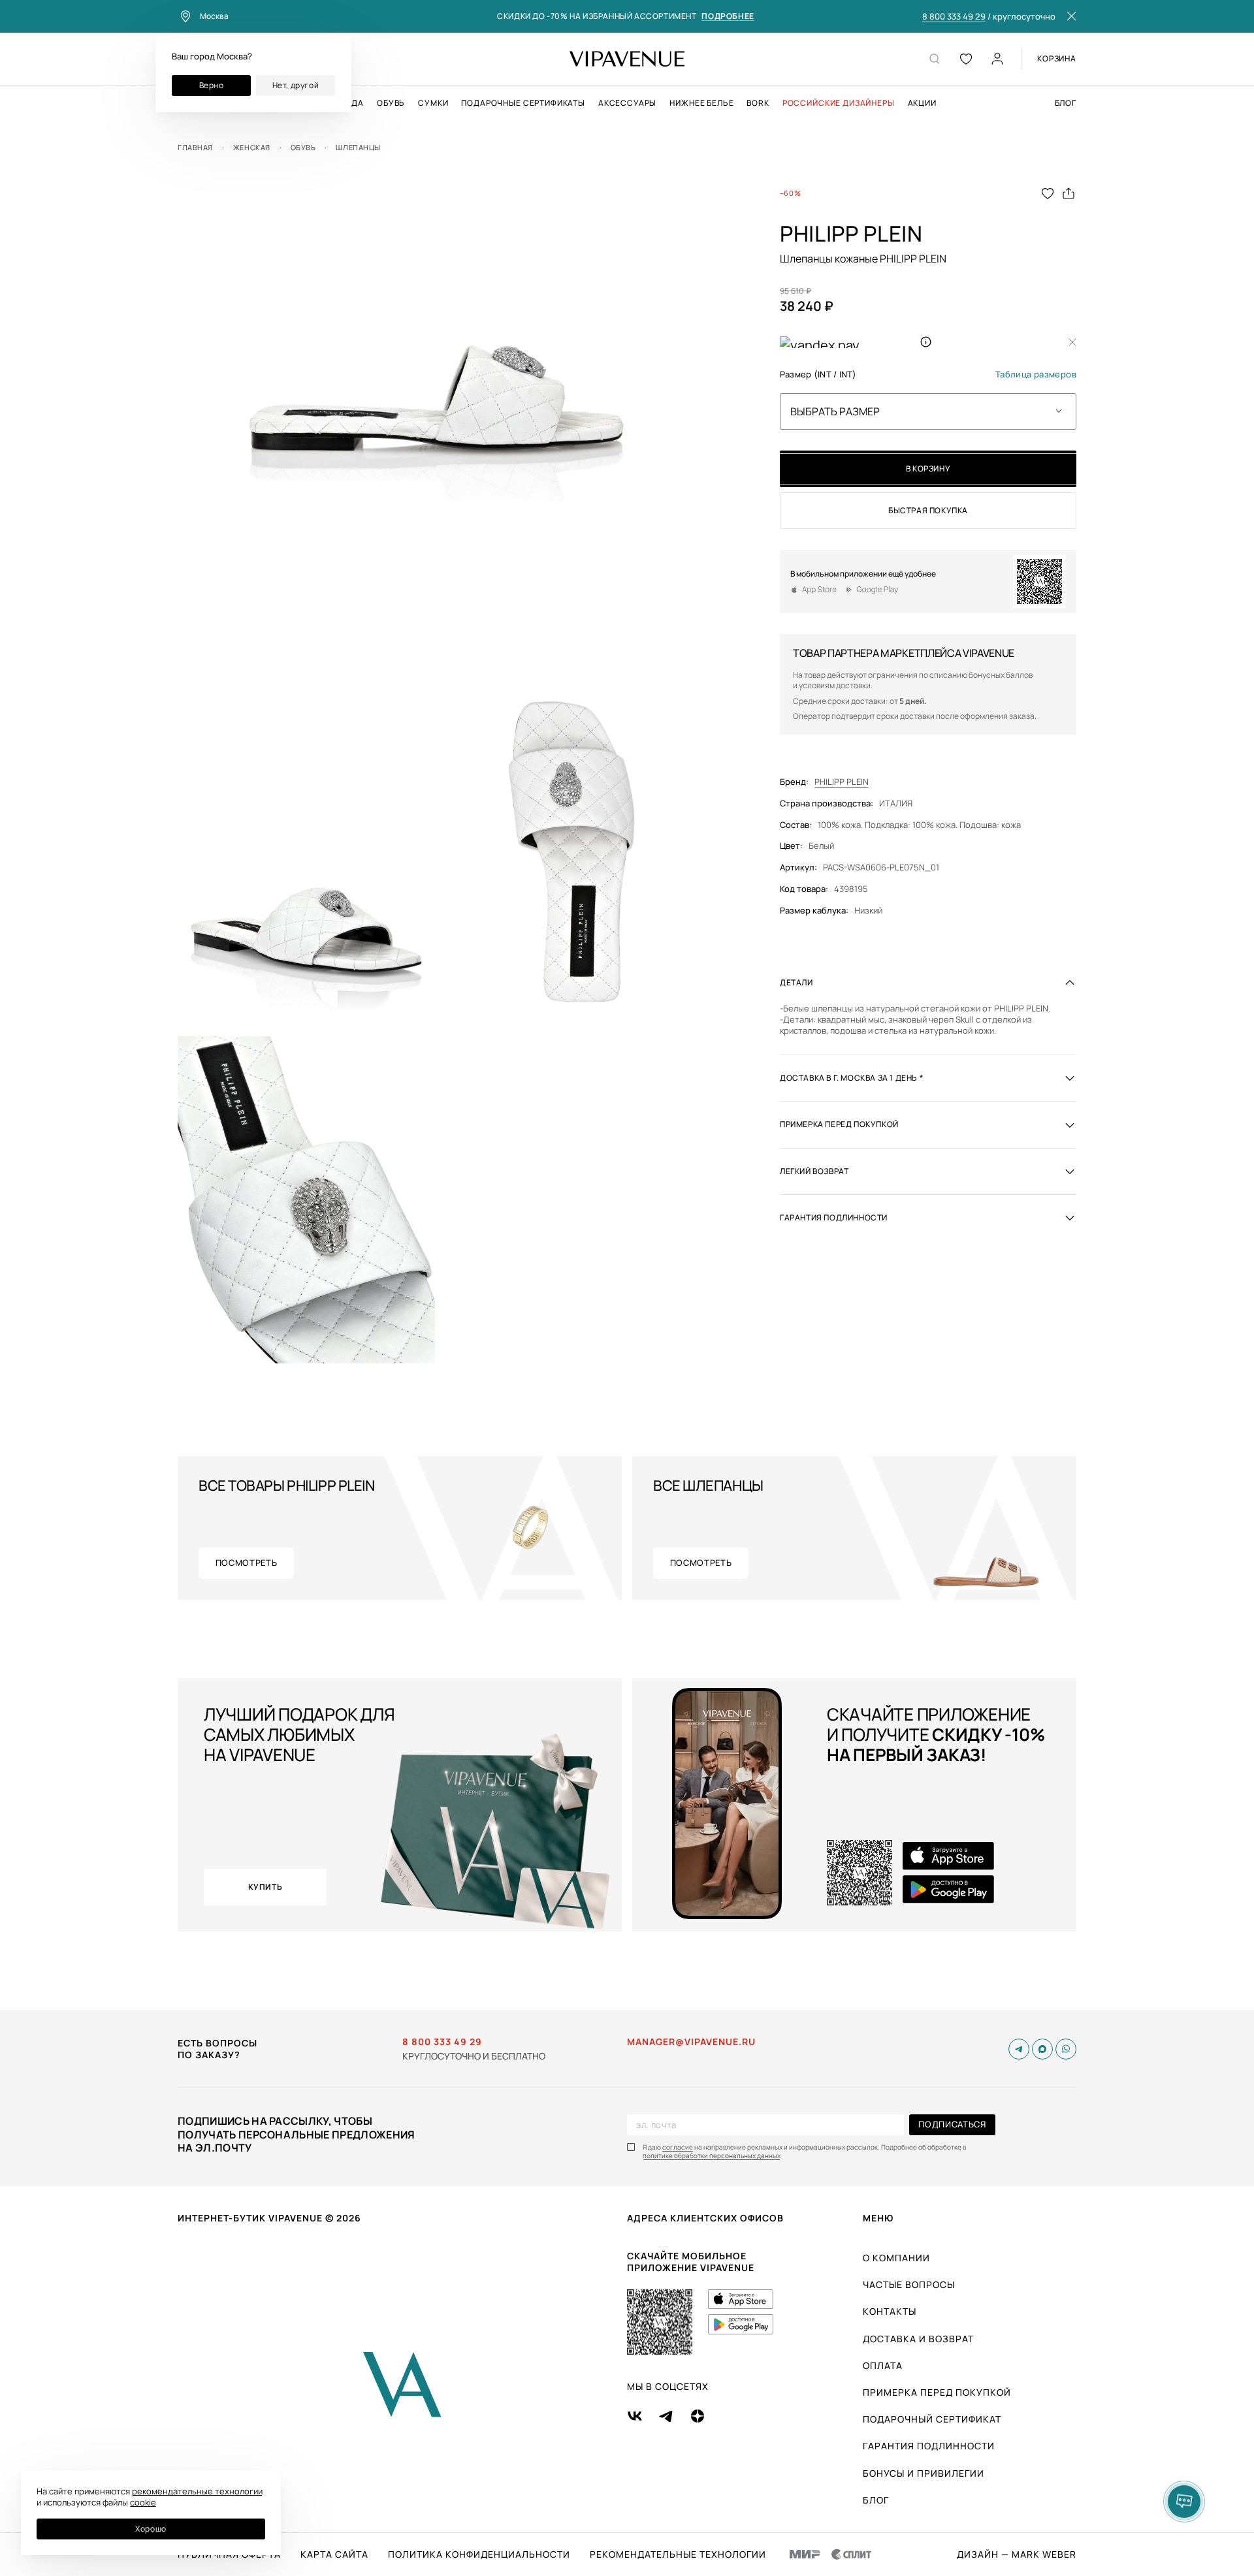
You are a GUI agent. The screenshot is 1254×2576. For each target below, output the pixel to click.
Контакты (890, 2311)
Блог (1066, 103)
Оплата (883, 2365)
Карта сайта (334, 2554)
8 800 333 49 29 (954, 17)
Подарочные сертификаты (523, 103)
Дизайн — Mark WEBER (1017, 2554)
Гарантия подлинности (929, 2446)
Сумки (433, 103)
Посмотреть (247, 1563)
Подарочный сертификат (932, 2419)
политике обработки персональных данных (712, 2156)
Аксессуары (627, 103)
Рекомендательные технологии (678, 2554)
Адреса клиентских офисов (705, 2218)
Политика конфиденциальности (479, 2554)
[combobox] (928, 411)
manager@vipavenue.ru (691, 2042)
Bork (758, 103)
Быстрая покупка (928, 510)
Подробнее (728, 17)
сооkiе (143, 2502)
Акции (922, 103)
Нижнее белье (701, 103)
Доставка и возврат (918, 2339)
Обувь (391, 103)
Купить (265, 1887)
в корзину (928, 469)
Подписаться (952, 2124)
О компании (896, 2258)
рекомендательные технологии (197, 2491)
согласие (678, 2147)
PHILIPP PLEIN (842, 782)
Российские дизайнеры (839, 103)
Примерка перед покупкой (937, 2392)
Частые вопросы (909, 2284)
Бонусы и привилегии (924, 2473)
